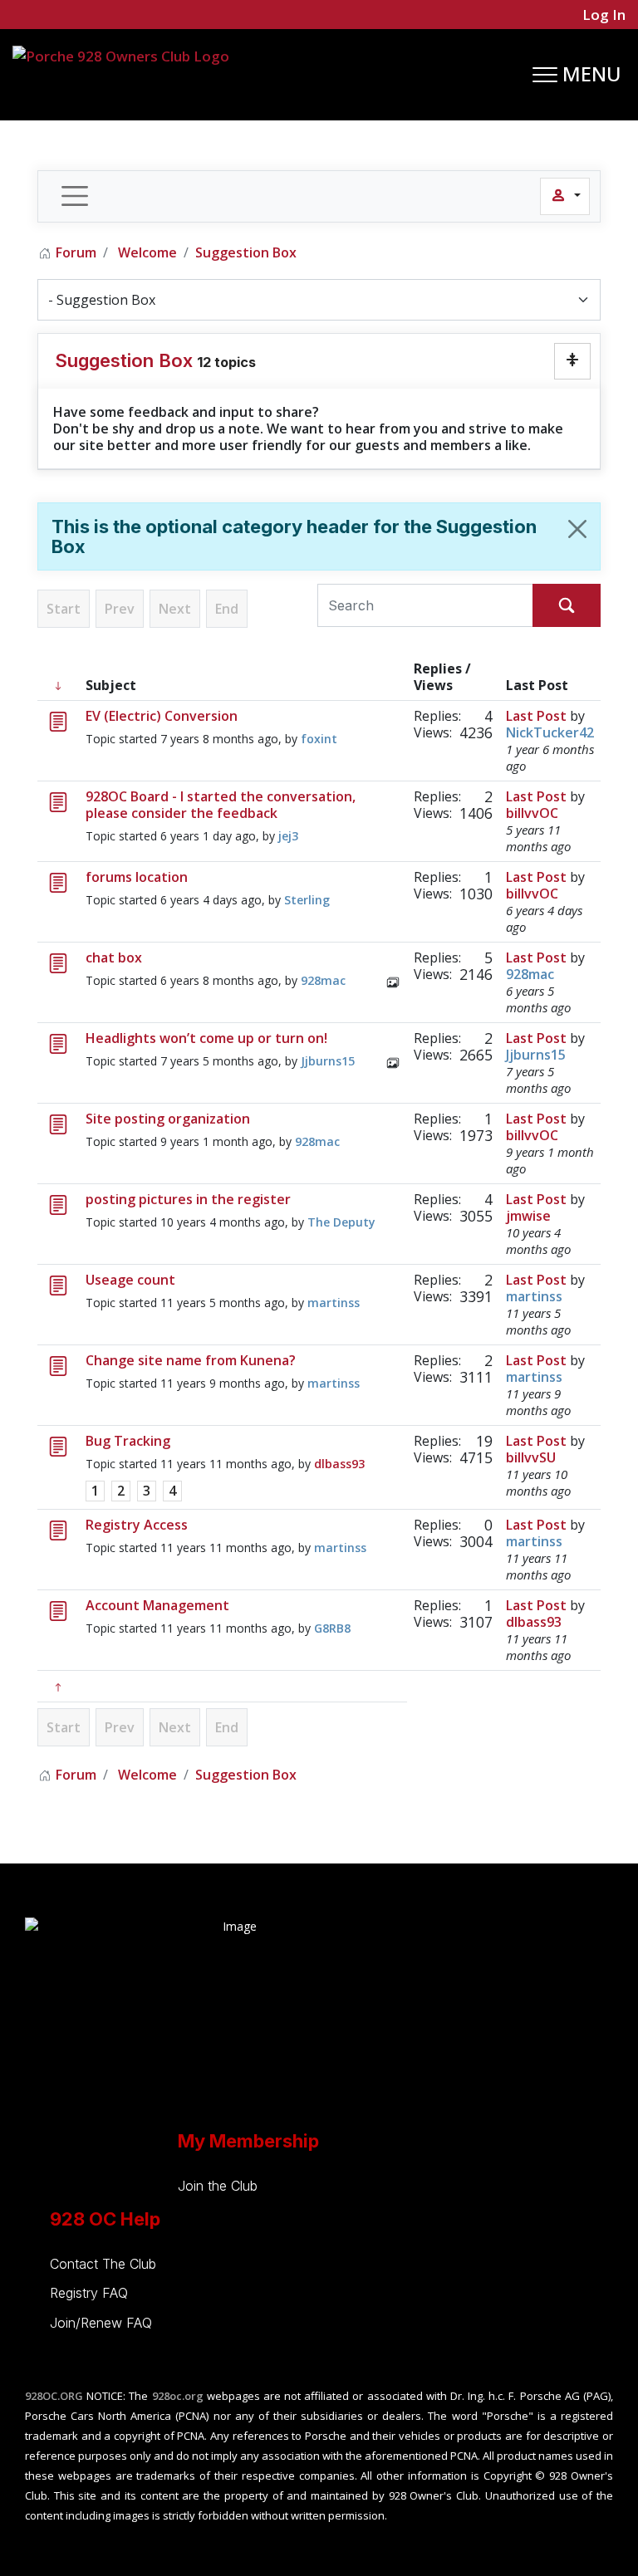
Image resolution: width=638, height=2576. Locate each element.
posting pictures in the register (188, 1199)
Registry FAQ (89, 2293)
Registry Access (137, 1525)
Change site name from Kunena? (191, 1360)
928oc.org (178, 2396)
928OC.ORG (54, 2396)
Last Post (536, 716)
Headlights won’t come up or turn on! (206, 1038)
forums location (137, 877)
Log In (602, 15)
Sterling (307, 900)
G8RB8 (332, 1628)
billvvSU (531, 1457)
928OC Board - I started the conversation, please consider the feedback (221, 805)
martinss (334, 1303)
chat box (114, 957)
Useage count (130, 1280)
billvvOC (532, 813)
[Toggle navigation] (75, 196)
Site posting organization (168, 1119)
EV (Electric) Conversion (162, 716)
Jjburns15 (328, 1061)
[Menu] (577, 75)
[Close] (577, 529)
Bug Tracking (128, 1441)
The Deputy (341, 1222)
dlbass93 (339, 1464)
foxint (319, 739)
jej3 (288, 836)
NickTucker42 (550, 732)
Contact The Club (103, 2264)
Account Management (157, 1605)
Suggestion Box (124, 360)
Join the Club (218, 2186)
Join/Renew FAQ (101, 2323)
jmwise (528, 1216)
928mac (323, 980)
